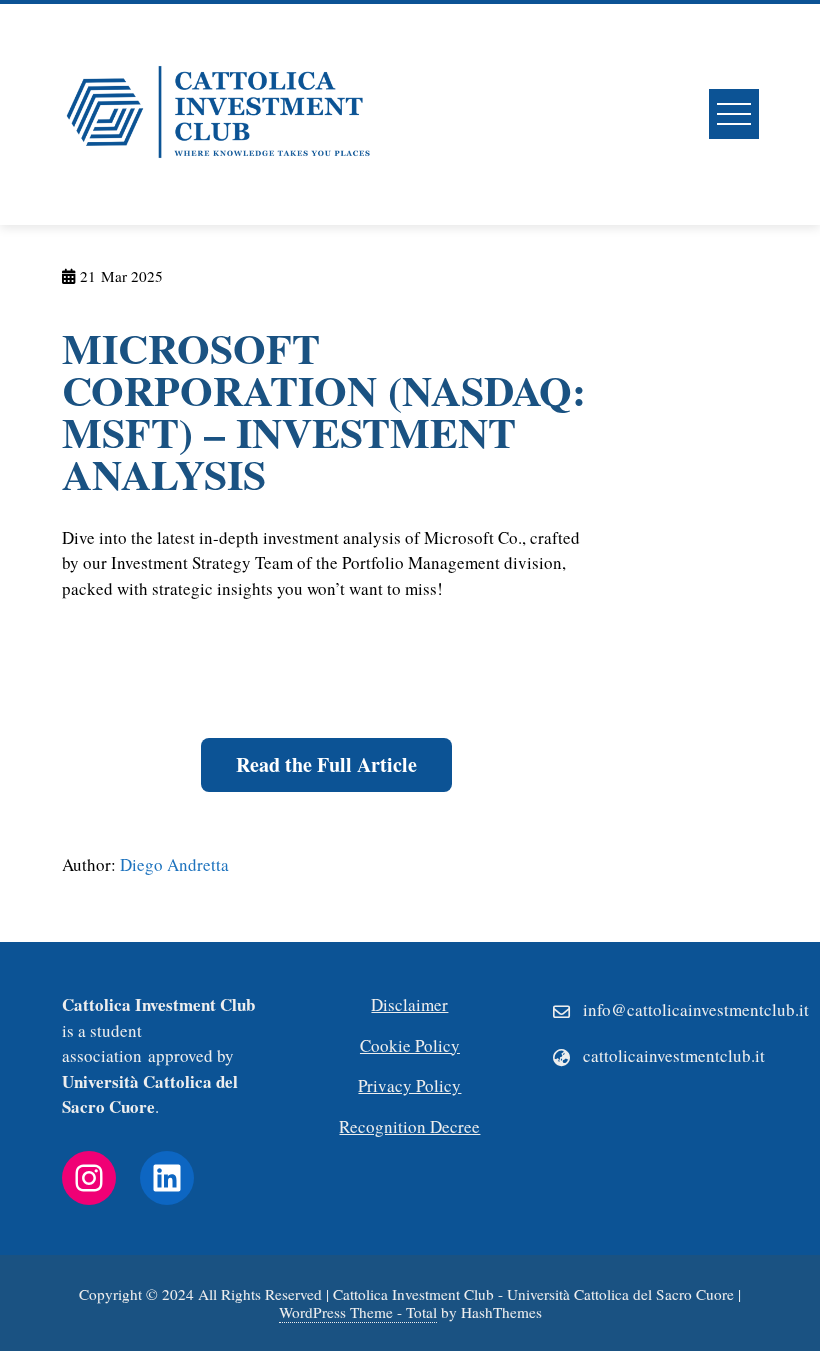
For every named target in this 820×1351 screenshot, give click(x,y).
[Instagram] (89, 1178)
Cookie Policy (410, 1045)
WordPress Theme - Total (358, 1312)
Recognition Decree (409, 1126)
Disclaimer (409, 1004)
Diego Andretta (174, 864)
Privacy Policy (409, 1085)
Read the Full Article (326, 764)
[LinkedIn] (167, 1178)
